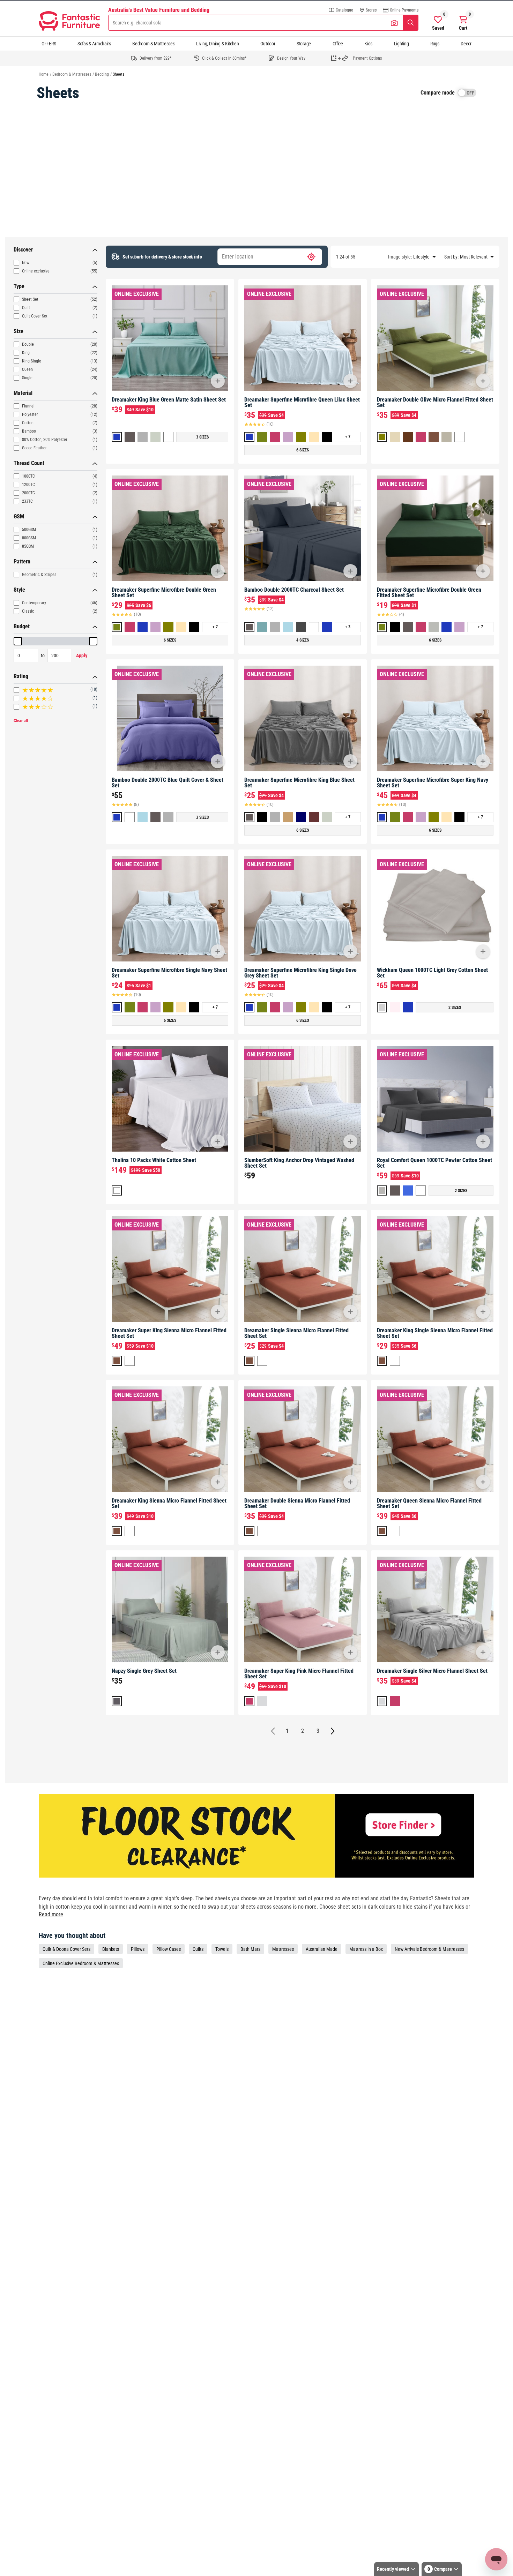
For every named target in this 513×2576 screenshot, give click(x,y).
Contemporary (34, 603)
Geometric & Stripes (39, 575)
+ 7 (348, 437)
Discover (23, 250)
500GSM (29, 530)
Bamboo (29, 431)
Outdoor (268, 44)
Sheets (118, 74)
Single (27, 378)
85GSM (28, 546)
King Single (32, 361)
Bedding (102, 74)
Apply (82, 656)
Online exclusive (36, 271)
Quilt (26, 308)
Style (19, 590)
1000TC (28, 476)
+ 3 (348, 627)
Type (19, 286)
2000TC (28, 493)
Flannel (28, 406)
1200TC (28, 485)
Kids (368, 44)
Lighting (402, 44)
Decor (466, 44)
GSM (19, 516)
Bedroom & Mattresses (153, 44)
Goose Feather (34, 448)
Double (28, 344)
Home (44, 74)
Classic (28, 611)
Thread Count (29, 463)
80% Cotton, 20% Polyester (45, 440)
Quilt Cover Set (35, 316)
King (26, 353)
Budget (22, 626)
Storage (304, 44)
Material (23, 393)
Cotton (28, 423)
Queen (27, 369)
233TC (27, 501)
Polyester (30, 414)
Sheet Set (30, 299)
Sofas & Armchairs (94, 44)
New (26, 263)
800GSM (29, 538)
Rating (21, 676)
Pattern (22, 561)
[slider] (18, 641)
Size (18, 331)
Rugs (435, 44)
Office (338, 44)
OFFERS (49, 44)
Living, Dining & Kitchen (218, 44)
